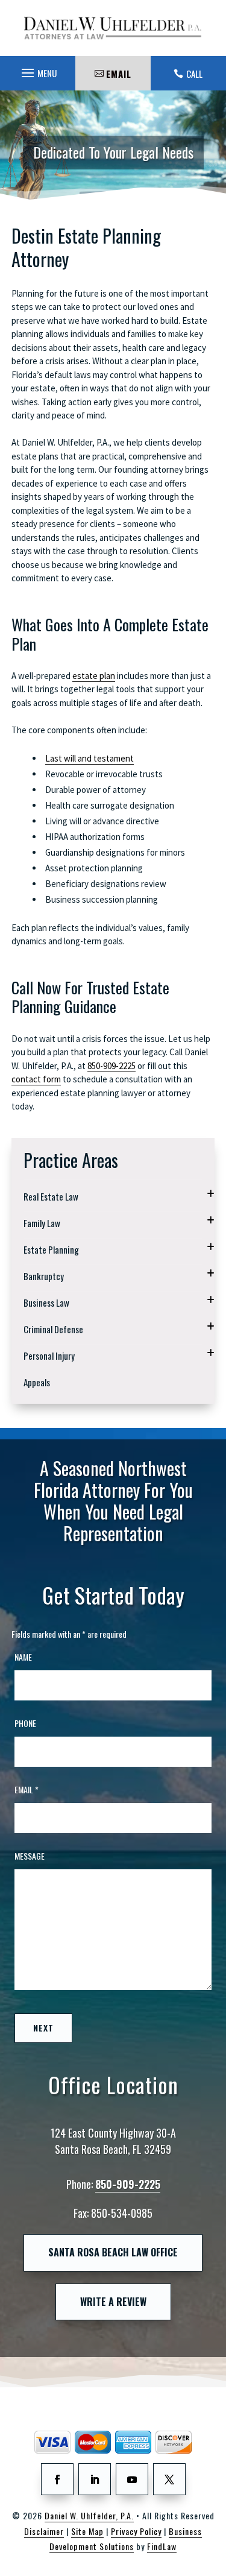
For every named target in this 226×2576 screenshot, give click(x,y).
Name (23, 1657)
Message (30, 1856)
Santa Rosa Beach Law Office (113, 2252)
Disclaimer (44, 2531)
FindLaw (162, 2546)
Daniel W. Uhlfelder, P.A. (89, 2515)
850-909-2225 (111, 1066)
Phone (25, 1723)
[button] (37, 70)
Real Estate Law (51, 1196)
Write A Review (113, 2302)
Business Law (46, 1302)
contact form (36, 1079)
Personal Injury (49, 1356)
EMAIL (119, 74)
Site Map (87, 2531)
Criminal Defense (53, 1329)
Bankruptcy (44, 1276)
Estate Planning (51, 1249)
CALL (194, 74)
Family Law (42, 1223)
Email (27, 1789)
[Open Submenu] (211, 1194)
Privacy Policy (136, 2531)
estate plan (94, 676)
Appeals (37, 1382)
